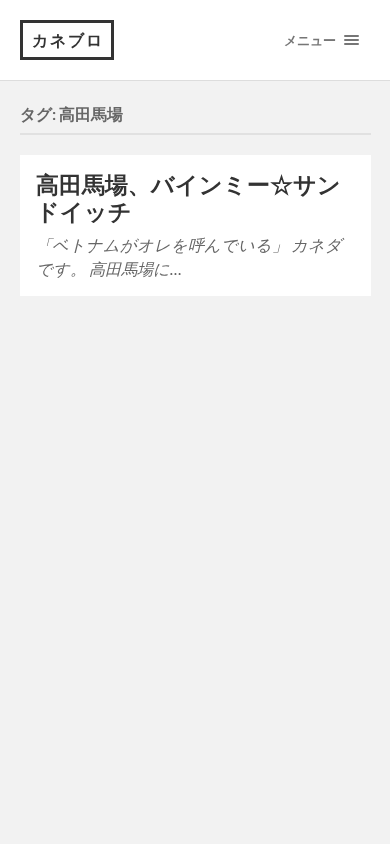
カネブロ (68, 39)
